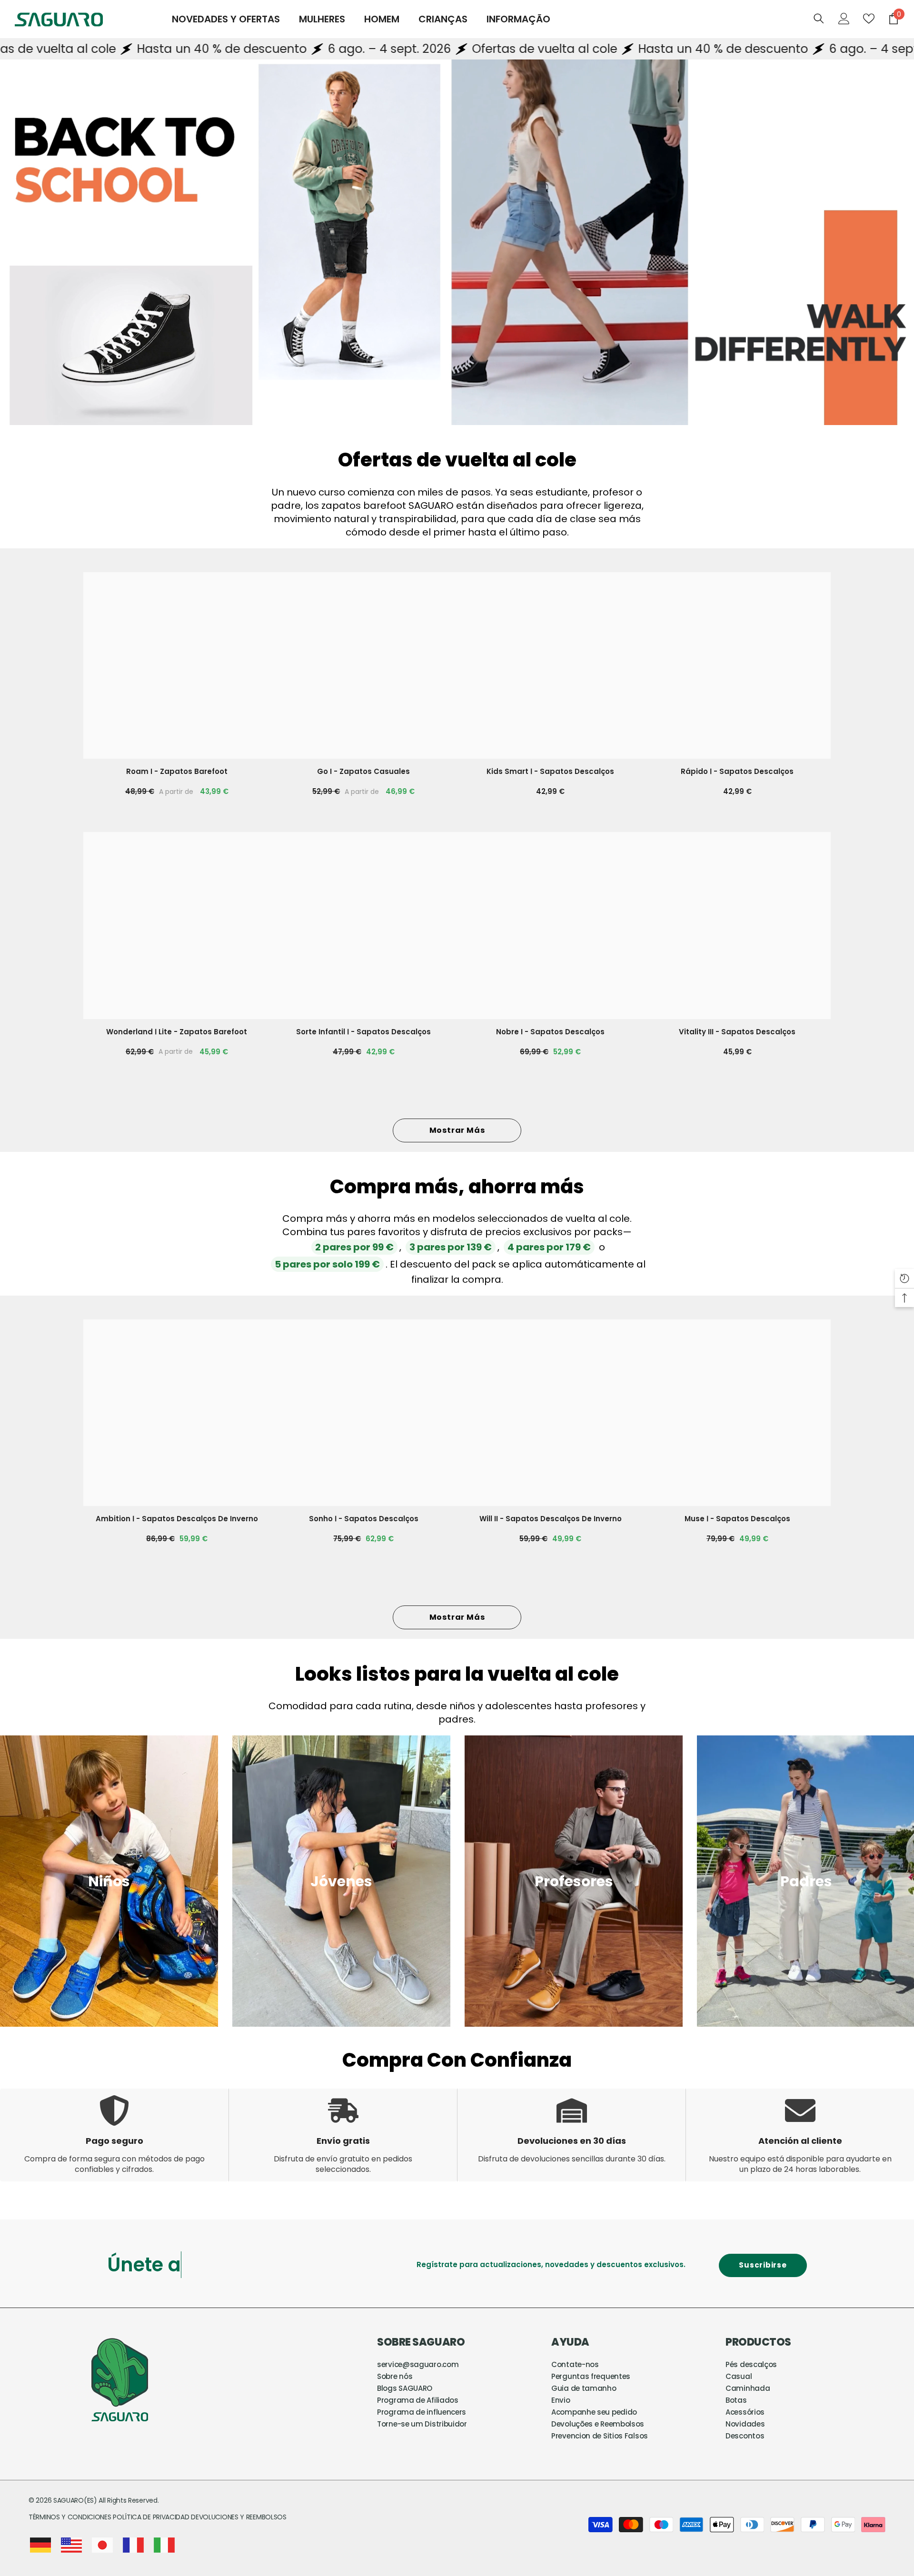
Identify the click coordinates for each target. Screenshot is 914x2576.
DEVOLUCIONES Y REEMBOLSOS (239, 2517)
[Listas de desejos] (869, 19)
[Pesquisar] (819, 18)
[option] (341, 1881)
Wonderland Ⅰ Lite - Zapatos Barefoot (177, 1032)
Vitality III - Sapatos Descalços (737, 1032)
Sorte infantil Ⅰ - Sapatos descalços (363, 1032)
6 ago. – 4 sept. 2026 (182, 49)
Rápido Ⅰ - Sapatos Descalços (737, 771)
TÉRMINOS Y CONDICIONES (71, 2517)
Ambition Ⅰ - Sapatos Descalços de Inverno (177, 1519)
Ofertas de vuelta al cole (337, 49)
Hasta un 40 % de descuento (515, 49)
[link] (109, 1881)
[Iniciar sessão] (844, 19)
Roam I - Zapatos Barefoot (177, 771)
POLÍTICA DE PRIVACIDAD (151, 2517)
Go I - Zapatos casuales (363, 771)
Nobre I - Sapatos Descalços (550, 1032)
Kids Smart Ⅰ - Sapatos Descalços (550, 771)
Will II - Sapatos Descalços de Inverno (551, 1519)
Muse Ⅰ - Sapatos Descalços (737, 1519)
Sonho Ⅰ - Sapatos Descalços (364, 1519)
